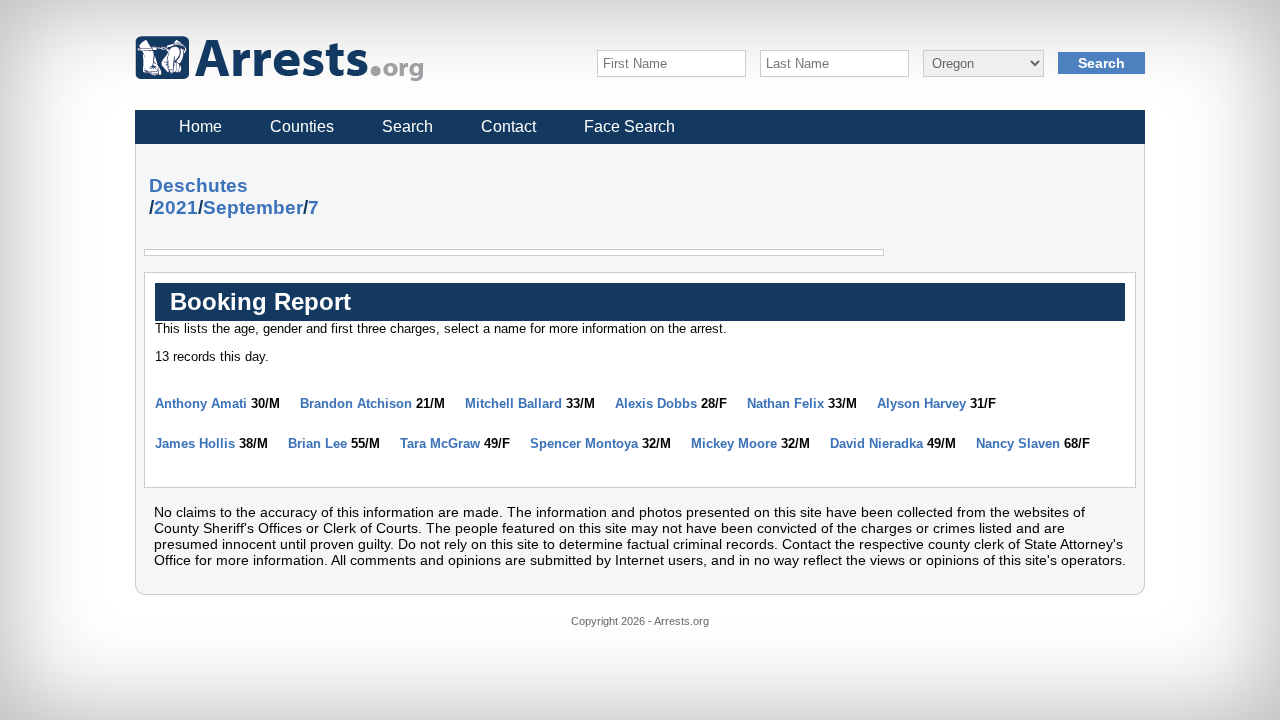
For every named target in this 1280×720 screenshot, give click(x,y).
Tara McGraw (440, 443)
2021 (176, 207)
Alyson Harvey (921, 403)
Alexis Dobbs (656, 403)
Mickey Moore (734, 443)
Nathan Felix (785, 403)
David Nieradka (876, 443)
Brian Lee (317, 443)
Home (200, 126)
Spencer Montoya (584, 443)
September (253, 207)
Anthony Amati (201, 403)
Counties (302, 126)
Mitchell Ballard (513, 403)
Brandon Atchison (356, 403)
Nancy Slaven (1018, 443)
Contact (508, 126)
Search (407, 126)
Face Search (629, 126)
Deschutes (198, 185)
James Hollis (195, 443)
